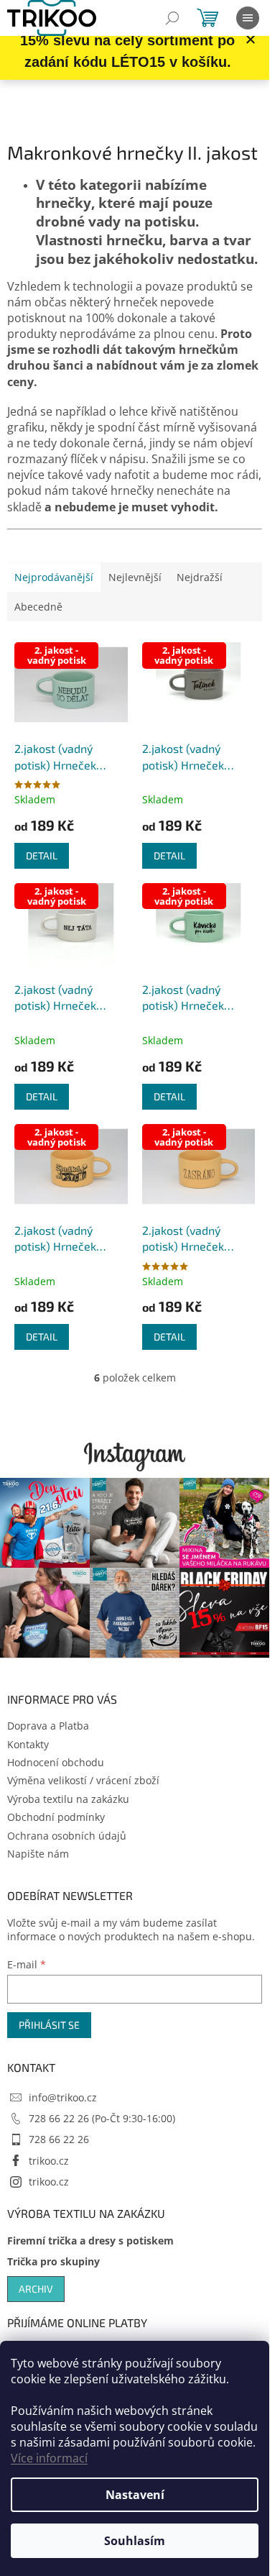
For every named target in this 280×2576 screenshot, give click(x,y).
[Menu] (248, 18)
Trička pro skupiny (53, 2261)
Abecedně (38, 607)
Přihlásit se (49, 2025)
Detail (42, 855)
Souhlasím (135, 2541)
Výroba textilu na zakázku (68, 1799)
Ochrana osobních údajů (67, 1836)
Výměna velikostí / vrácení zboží (83, 1780)
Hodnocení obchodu (56, 1762)
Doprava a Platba (48, 1726)
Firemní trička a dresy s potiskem (90, 2241)
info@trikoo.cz (63, 2097)
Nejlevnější (135, 577)
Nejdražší (200, 577)
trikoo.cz (49, 2161)
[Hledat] (172, 18)
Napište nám (38, 1854)
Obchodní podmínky (56, 1817)
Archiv (36, 2289)
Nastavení (135, 2495)
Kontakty (28, 1744)
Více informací (49, 2458)
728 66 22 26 (59, 2139)
